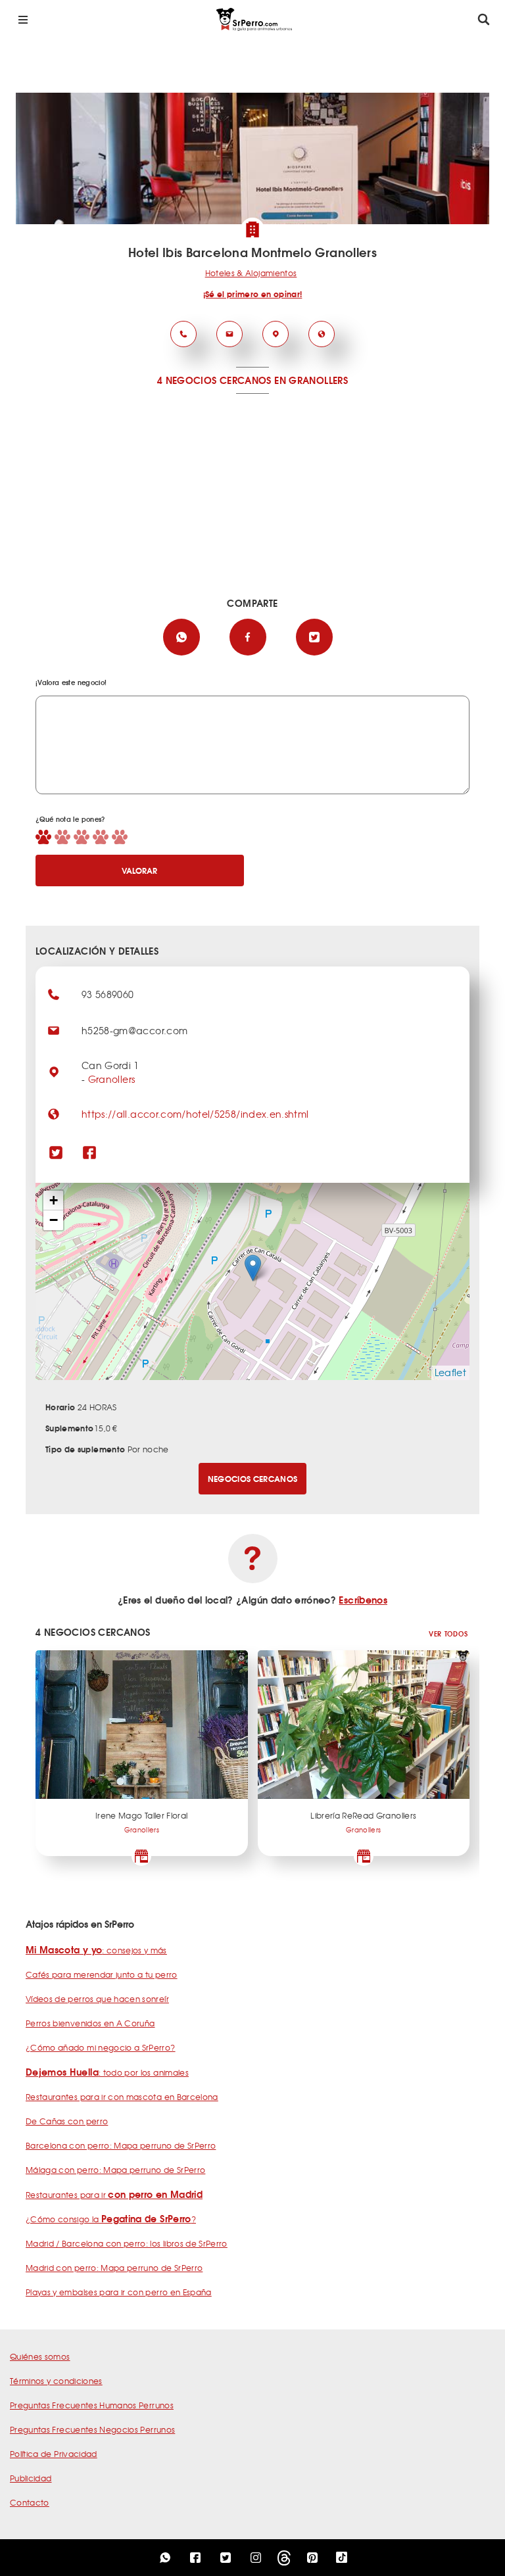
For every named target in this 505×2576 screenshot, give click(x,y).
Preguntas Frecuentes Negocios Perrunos (92, 2429)
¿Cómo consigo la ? (111, 2219)
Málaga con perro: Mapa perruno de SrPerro (115, 2170)
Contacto (30, 2502)
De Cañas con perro (67, 2121)
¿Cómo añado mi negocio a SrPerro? (101, 2047)
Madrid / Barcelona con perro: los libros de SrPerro (127, 2243)
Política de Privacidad (54, 2454)
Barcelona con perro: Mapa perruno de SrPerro (121, 2145)
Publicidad (31, 2478)
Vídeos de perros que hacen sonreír (97, 1999)
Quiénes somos (40, 2356)
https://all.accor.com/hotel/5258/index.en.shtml (195, 1114)
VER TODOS (448, 1634)
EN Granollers (311, 380)
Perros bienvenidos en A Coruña (90, 2023)
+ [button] (54, 1200)
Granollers (112, 1079)
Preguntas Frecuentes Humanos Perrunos (92, 2405)
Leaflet (450, 1372)
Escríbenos (363, 1600)
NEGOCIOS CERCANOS (253, 1478)
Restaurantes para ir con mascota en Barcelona (122, 2097)
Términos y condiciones (56, 2381)
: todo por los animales (107, 2072)
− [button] (54, 1220)
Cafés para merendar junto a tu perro (102, 1974)
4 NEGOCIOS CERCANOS (214, 380)
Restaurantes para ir (114, 2195)
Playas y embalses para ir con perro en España (119, 2292)
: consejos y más (96, 1950)
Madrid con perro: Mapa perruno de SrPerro (114, 2268)
